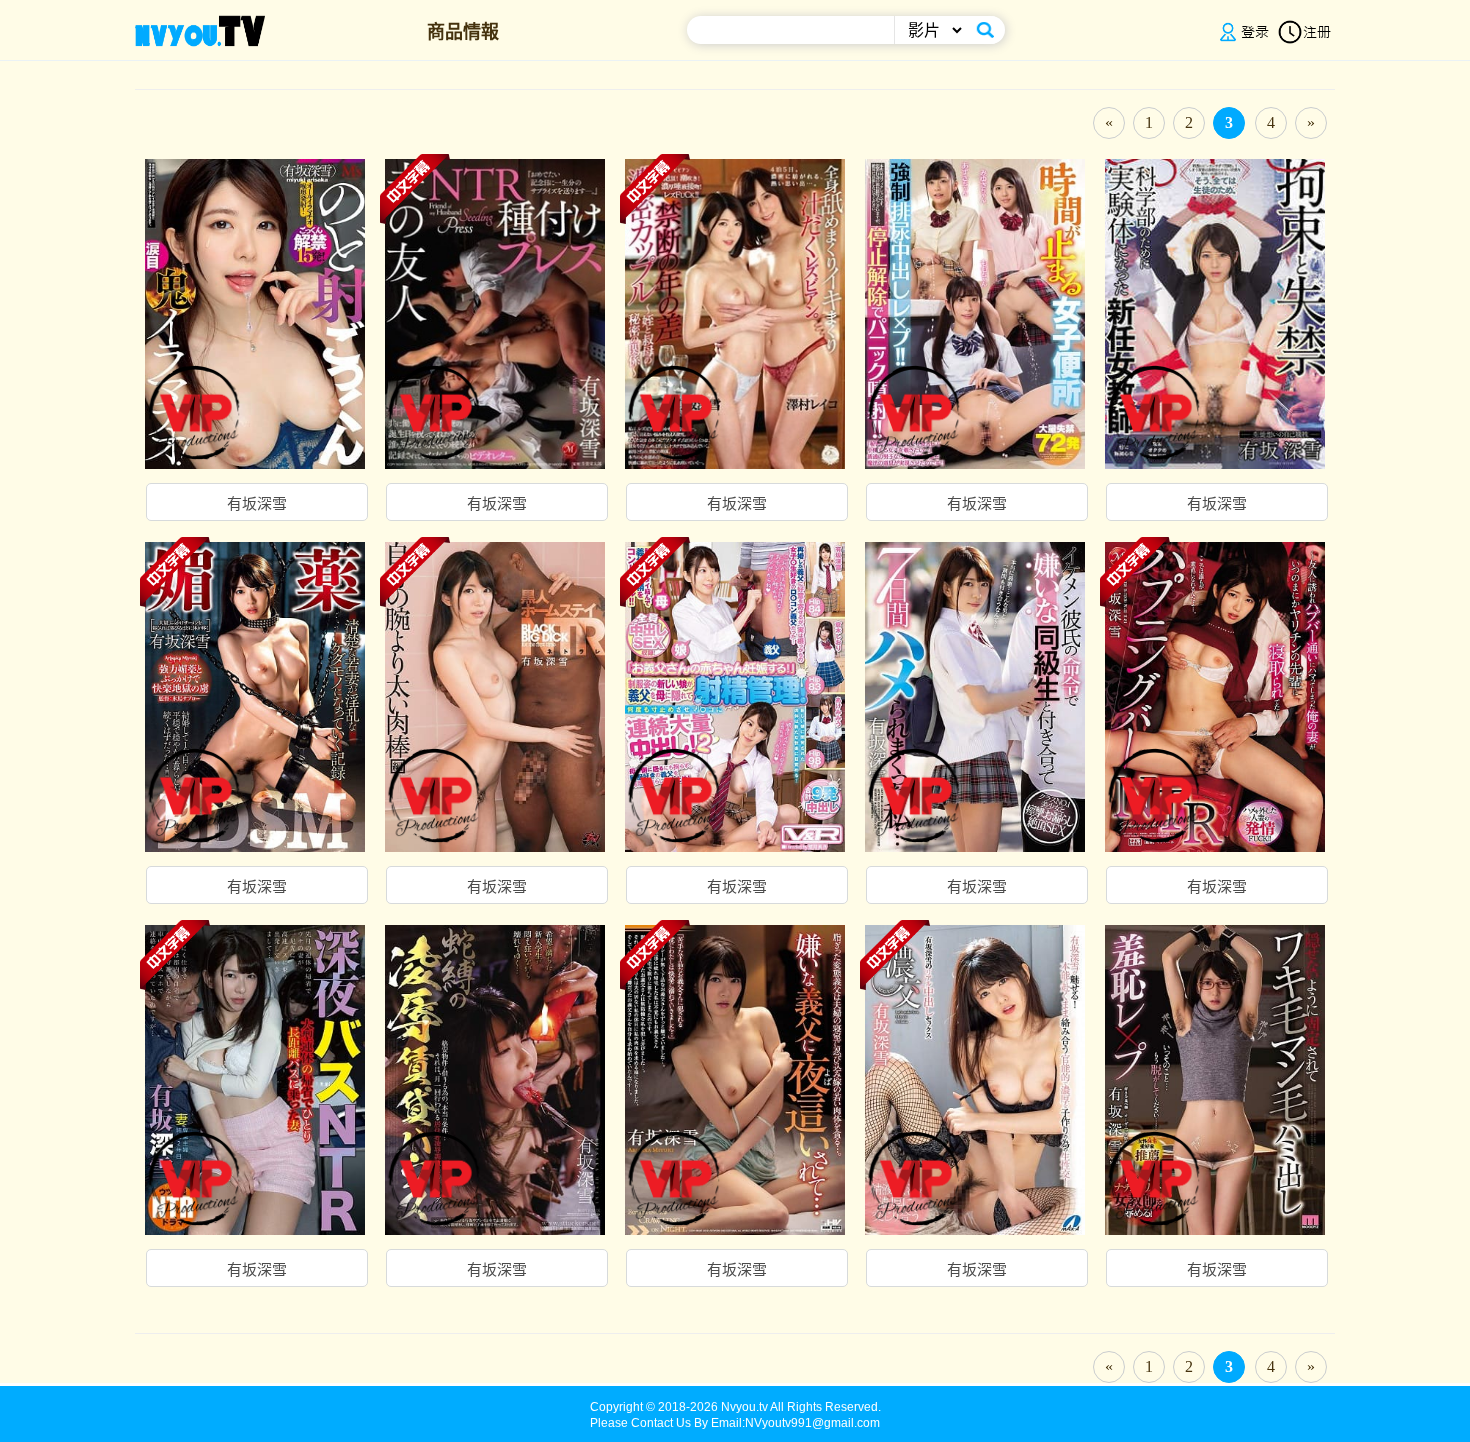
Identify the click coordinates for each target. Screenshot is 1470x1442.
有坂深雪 (257, 504)
